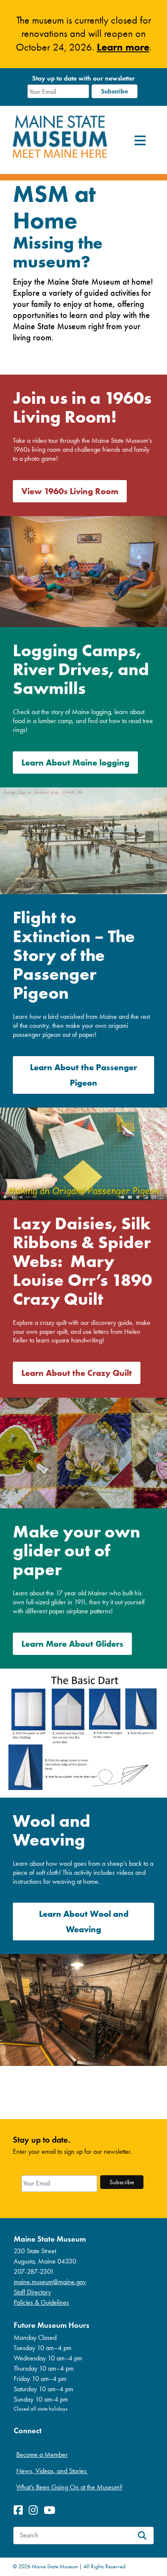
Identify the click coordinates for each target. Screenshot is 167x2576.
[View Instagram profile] (35, 2510)
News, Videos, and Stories (52, 2471)
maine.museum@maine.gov (50, 2282)
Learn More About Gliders (72, 1644)
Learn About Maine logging (75, 762)
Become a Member (42, 2454)
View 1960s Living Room (70, 491)
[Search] (142, 2535)
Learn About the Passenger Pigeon (83, 1075)
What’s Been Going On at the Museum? (69, 2487)
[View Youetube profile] (52, 2510)
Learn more (123, 47)
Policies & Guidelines (41, 2302)
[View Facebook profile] (20, 2510)
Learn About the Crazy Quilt (77, 1373)
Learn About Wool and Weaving (84, 1921)
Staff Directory (32, 2292)
